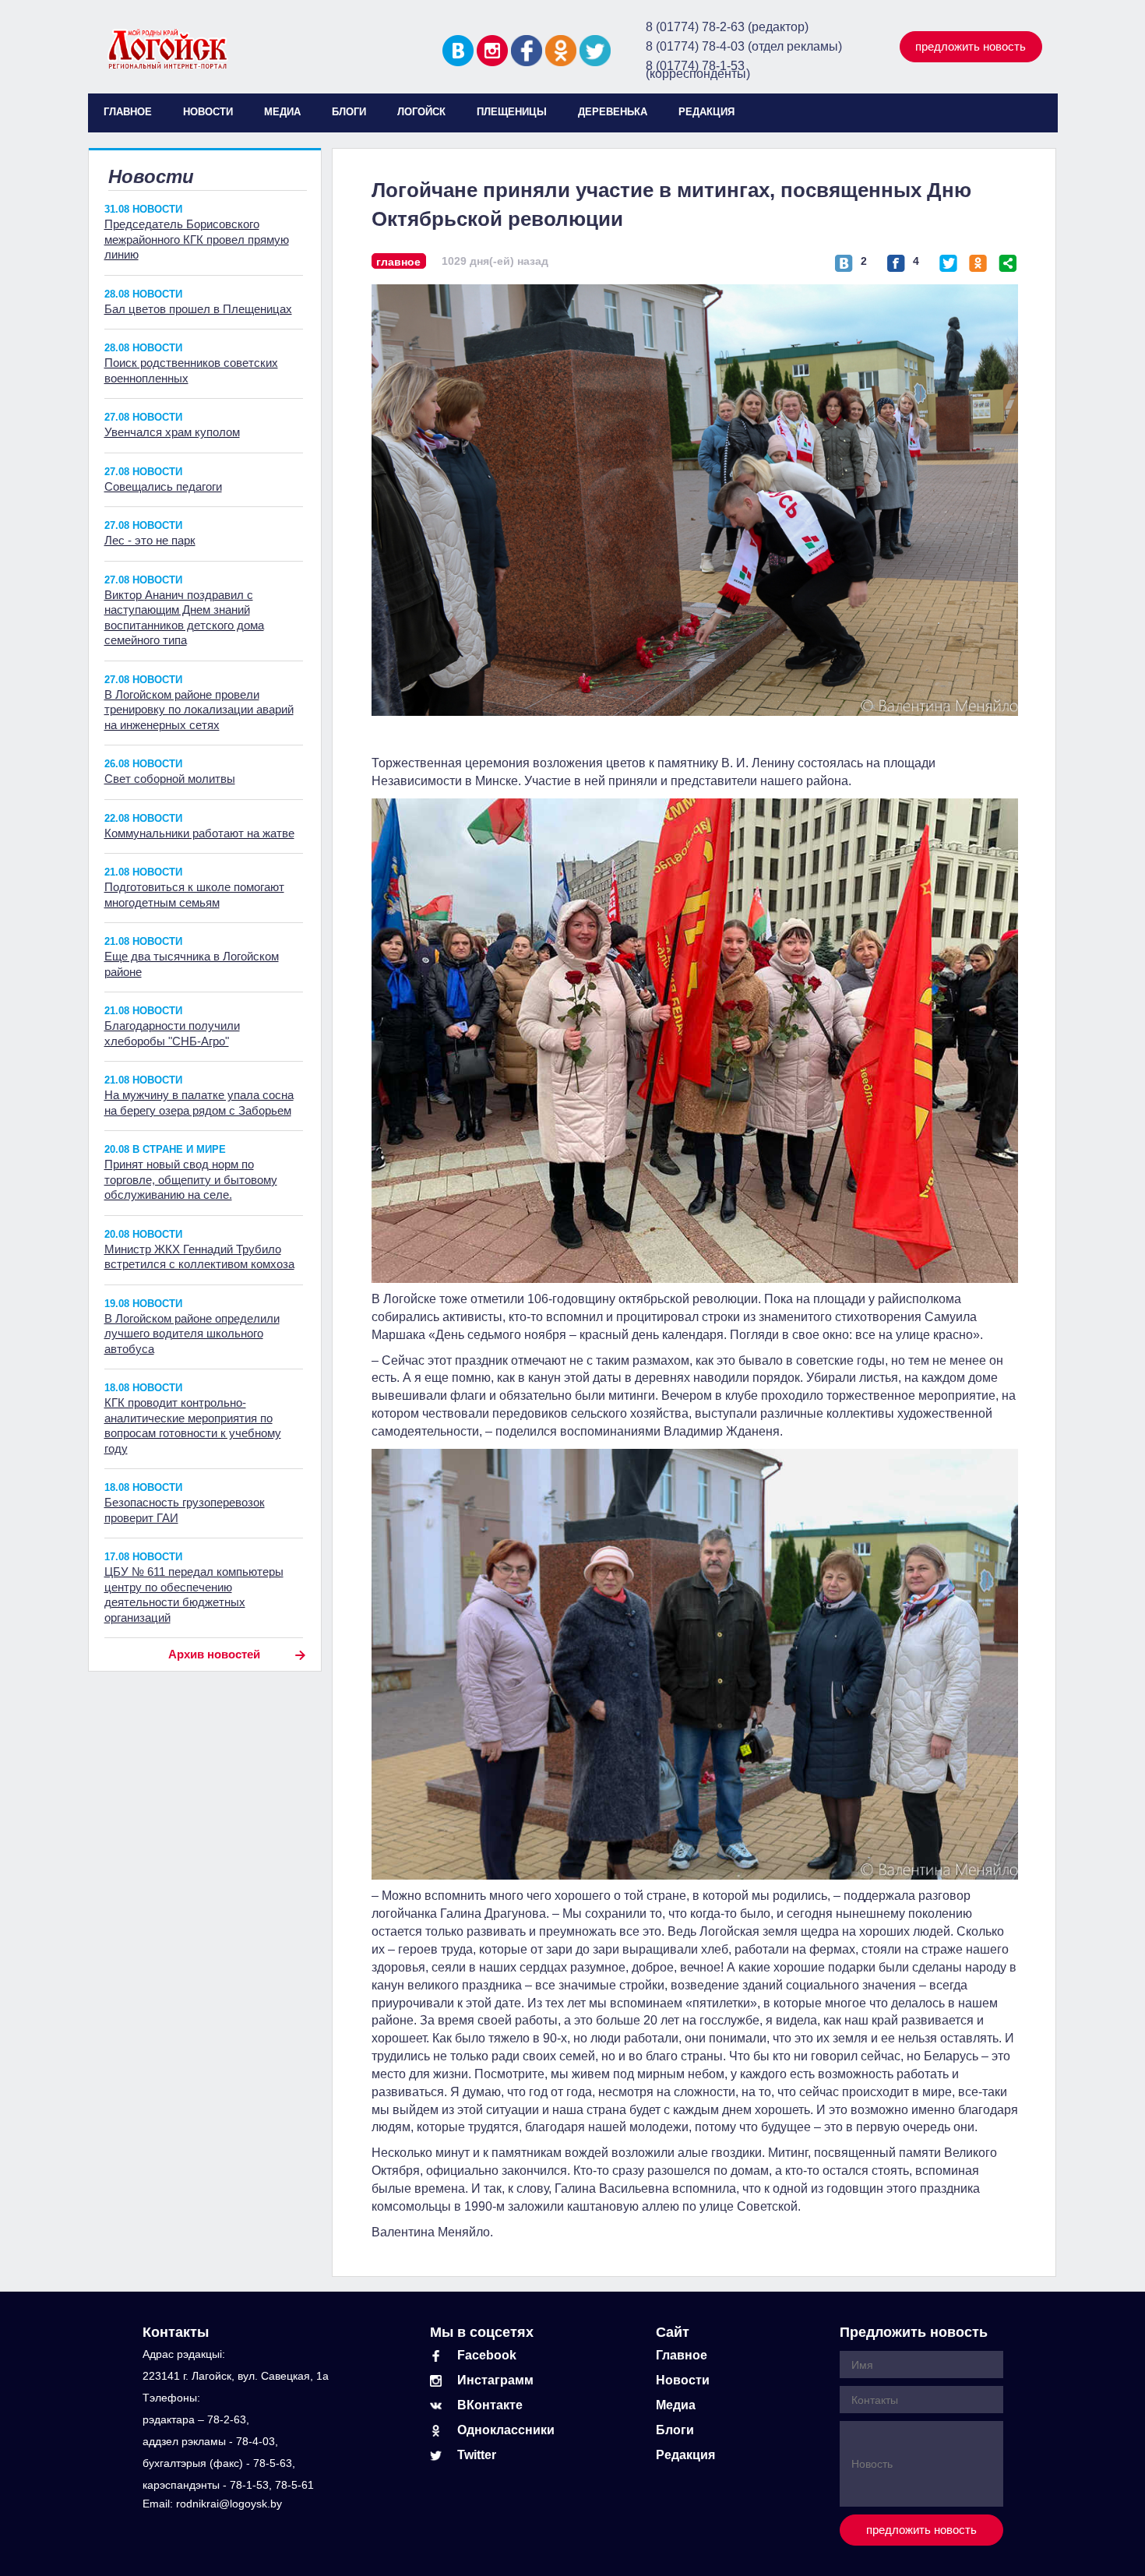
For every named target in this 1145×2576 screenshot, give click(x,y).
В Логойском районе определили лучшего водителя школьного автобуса (192, 1334)
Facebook (487, 2355)
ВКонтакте (490, 2405)
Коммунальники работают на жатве (199, 833)
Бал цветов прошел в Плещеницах (198, 309)
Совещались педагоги (163, 486)
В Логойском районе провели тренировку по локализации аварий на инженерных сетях (199, 710)
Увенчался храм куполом (172, 432)
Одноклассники (506, 2430)
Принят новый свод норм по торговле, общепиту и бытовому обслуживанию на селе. (191, 1179)
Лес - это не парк (150, 540)
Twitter (477, 2455)
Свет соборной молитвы (170, 779)
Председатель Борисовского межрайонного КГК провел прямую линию (197, 239)
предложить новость (971, 46)
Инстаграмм (495, 2380)
